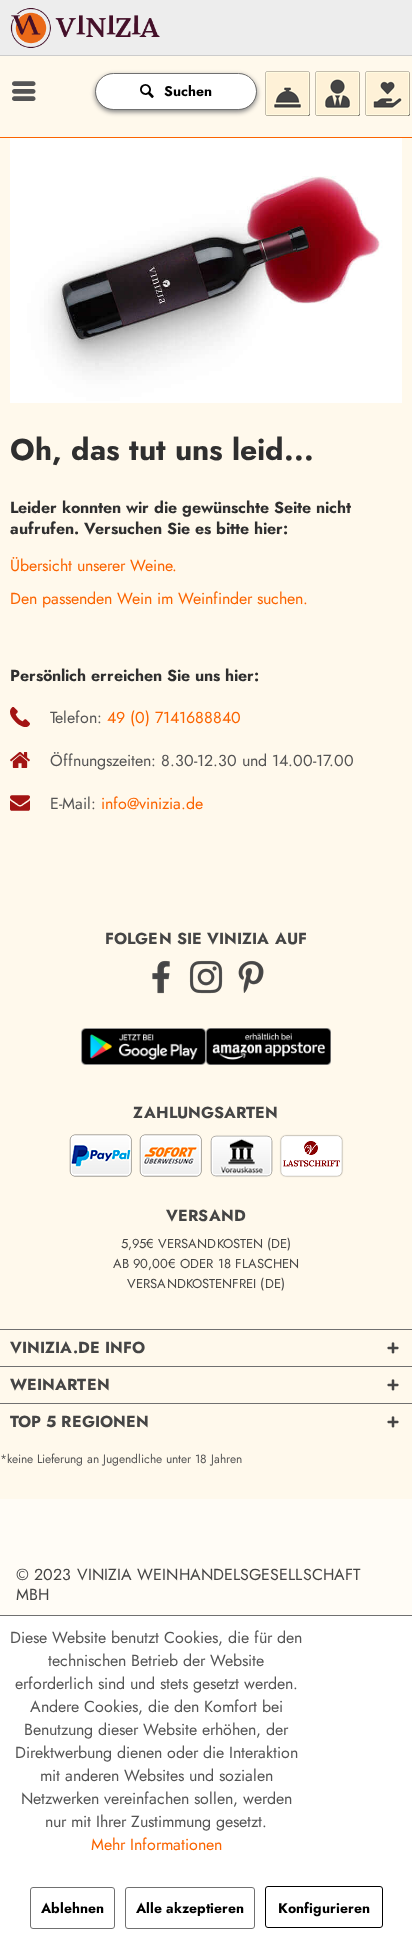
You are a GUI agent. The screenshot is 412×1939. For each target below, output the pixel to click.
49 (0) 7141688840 (174, 717)
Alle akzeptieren (190, 1908)
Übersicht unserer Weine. (93, 565)
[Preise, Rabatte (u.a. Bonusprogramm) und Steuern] (387, 91)
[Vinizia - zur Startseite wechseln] (87, 41)
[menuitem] (21, 91)
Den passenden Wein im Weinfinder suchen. (159, 598)
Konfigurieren (324, 1908)
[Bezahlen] (206, 1159)
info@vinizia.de (152, 803)
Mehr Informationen (156, 1844)
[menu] (21, 91)
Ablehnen (72, 1908)
